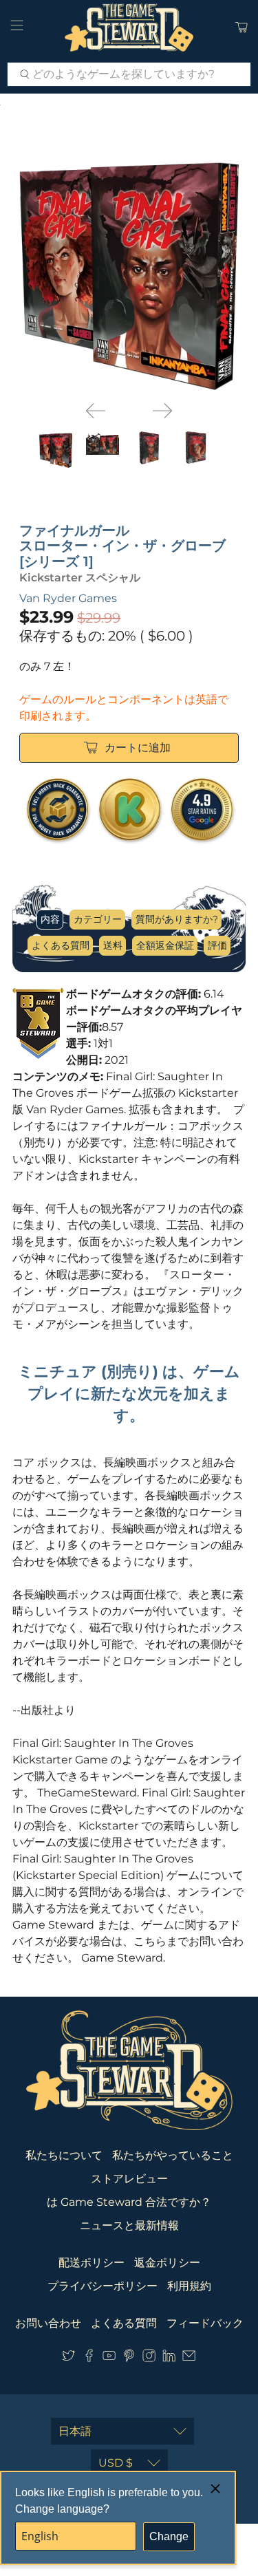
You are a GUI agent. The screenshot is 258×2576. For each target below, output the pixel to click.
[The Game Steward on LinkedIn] (169, 2358)
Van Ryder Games (68, 598)
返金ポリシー (167, 2263)
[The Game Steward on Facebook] (89, 2358)
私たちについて (64, 2155)
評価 (217, 945)
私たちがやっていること (173, 2155)
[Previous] (96, 411)
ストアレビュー (129, 2179)
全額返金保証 (165, 945)
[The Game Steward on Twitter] (68, 2358)
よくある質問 (61, 945)
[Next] (162, 411)
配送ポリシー (92, 2263)
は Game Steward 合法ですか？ (129, 2202)
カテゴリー (98, 919)
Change (169, 2536)
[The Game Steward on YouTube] (109, 2358)
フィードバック (205, 2323)
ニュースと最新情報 (129, 2225)
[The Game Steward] (129, 28)
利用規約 (189, 2286)
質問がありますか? (177, 919)
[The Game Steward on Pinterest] (129, 2358)
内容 (50, 919)
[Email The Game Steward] (189, 2358)
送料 (113, 945)
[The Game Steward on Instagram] (149, 2358)
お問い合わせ (48, 2323)
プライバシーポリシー (103, 2286)
